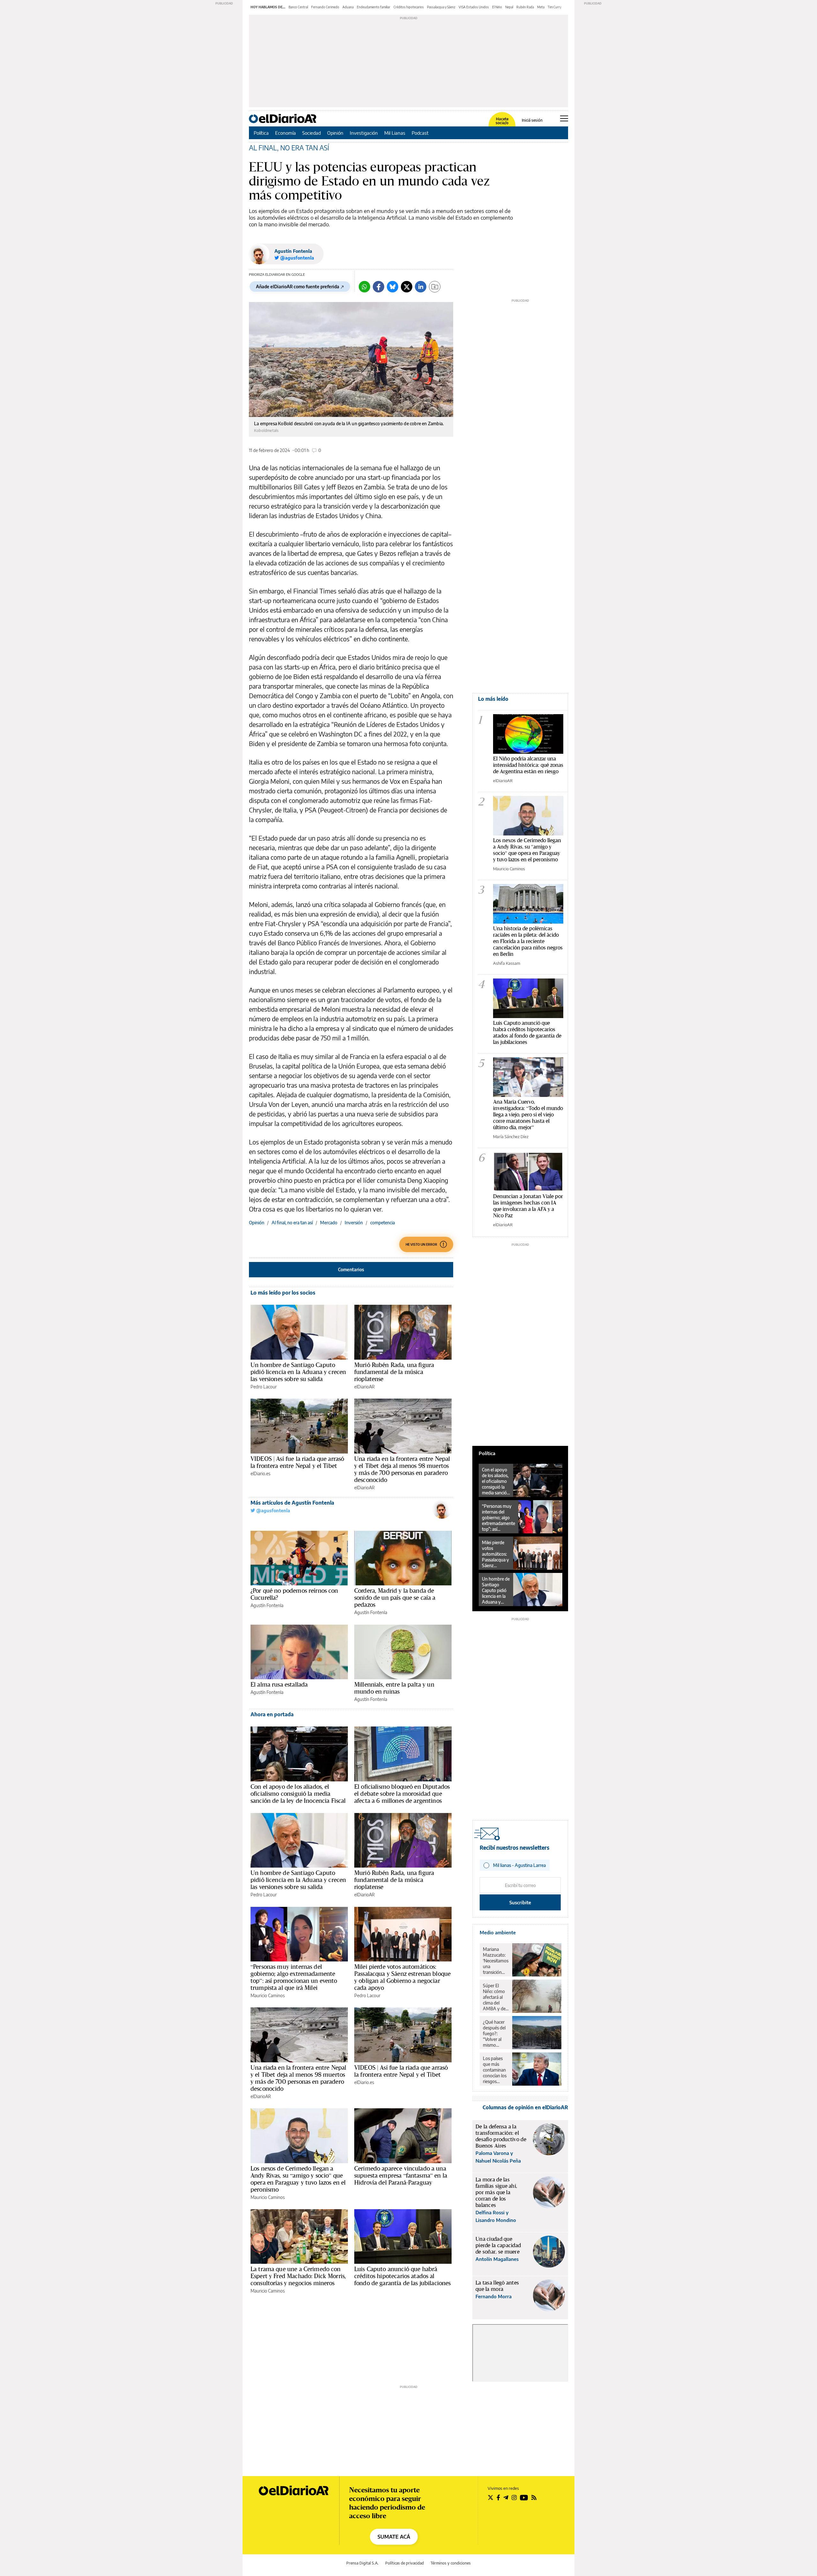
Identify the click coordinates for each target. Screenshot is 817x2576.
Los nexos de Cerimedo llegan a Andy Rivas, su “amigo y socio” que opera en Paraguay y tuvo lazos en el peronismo (298, 2179)
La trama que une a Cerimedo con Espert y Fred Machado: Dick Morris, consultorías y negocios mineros (298, 2276)
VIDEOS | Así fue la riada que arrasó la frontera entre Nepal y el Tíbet (297, 1462)
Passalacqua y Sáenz (441, 7)
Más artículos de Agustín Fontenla (292, 1503)
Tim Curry (555, 7)
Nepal (509, 7)
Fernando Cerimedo (325, 7)
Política (261, 133)
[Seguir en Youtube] (524, 2497)
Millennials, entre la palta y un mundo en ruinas (394, 1688)
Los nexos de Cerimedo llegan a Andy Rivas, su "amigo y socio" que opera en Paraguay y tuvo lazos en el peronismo (527, 850)
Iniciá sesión (532, 120)
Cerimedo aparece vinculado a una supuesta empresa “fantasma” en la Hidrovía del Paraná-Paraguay (401, 2175)
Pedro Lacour (264, 1387)
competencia (382, 1223)
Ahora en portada (272, 1714)
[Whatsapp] (364, 287)
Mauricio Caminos (268, 1995)
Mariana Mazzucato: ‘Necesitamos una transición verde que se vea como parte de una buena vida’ (496, 1961)
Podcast (420, 133)
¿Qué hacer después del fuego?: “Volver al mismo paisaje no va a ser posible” (495, 2034)
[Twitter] (407, 287)
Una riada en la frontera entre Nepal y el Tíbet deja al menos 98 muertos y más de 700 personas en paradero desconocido (402, 1469)
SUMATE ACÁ (394, 2537)
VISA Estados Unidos (474, 7)
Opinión (335, 133)
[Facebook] (379, 287)
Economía (285, 133)
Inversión (354, 1223)
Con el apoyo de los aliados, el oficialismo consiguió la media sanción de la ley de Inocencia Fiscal (298, 1794)
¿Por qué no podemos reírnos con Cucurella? (294, 1594)
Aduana (348, 7)
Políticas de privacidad (405, 2563)
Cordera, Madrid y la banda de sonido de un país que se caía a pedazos (395, 1598)
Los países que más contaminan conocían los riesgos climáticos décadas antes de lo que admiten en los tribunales (495, 2070)
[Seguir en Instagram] (514, 2497)
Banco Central (298, 7)
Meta (541, 7)
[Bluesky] (393, 287)
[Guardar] (435, 287)
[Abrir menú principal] (564, 118)
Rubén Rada (525, 7)
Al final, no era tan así (292, 1223)
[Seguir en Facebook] (498, 2497)
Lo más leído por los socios (283, 1293)
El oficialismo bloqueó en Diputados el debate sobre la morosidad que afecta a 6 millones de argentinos (402, 1794)
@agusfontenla (273, 1511)
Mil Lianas (395, 133)
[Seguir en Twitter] (491, 2497)
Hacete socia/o (502, 121)
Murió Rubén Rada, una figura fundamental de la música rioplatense (394, 1372)
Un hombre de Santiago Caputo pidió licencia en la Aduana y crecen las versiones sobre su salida (298, 1372)
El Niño (497, 7)
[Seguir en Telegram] (506, 2497)
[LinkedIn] (421, 287)
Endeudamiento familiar (374, 7)
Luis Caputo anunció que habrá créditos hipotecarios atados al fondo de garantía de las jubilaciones (403, 2276)
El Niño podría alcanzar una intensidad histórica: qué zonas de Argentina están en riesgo (528, 765)
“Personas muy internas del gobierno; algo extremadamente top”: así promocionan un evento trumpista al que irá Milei (294, 1977)
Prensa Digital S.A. (362, 2563)
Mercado (329, 1223)
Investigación (364, 133)
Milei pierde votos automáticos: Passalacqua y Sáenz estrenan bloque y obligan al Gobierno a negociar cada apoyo (402, 1977)
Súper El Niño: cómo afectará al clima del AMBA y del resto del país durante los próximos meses (495, 1997)
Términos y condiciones (451, 2563)
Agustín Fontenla (293, 251)
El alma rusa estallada (279, 1684)
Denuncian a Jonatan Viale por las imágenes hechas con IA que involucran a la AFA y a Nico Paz (528, 1206)
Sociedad (311, 133)
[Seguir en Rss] (534, 2497)
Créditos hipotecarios (409, 7)
